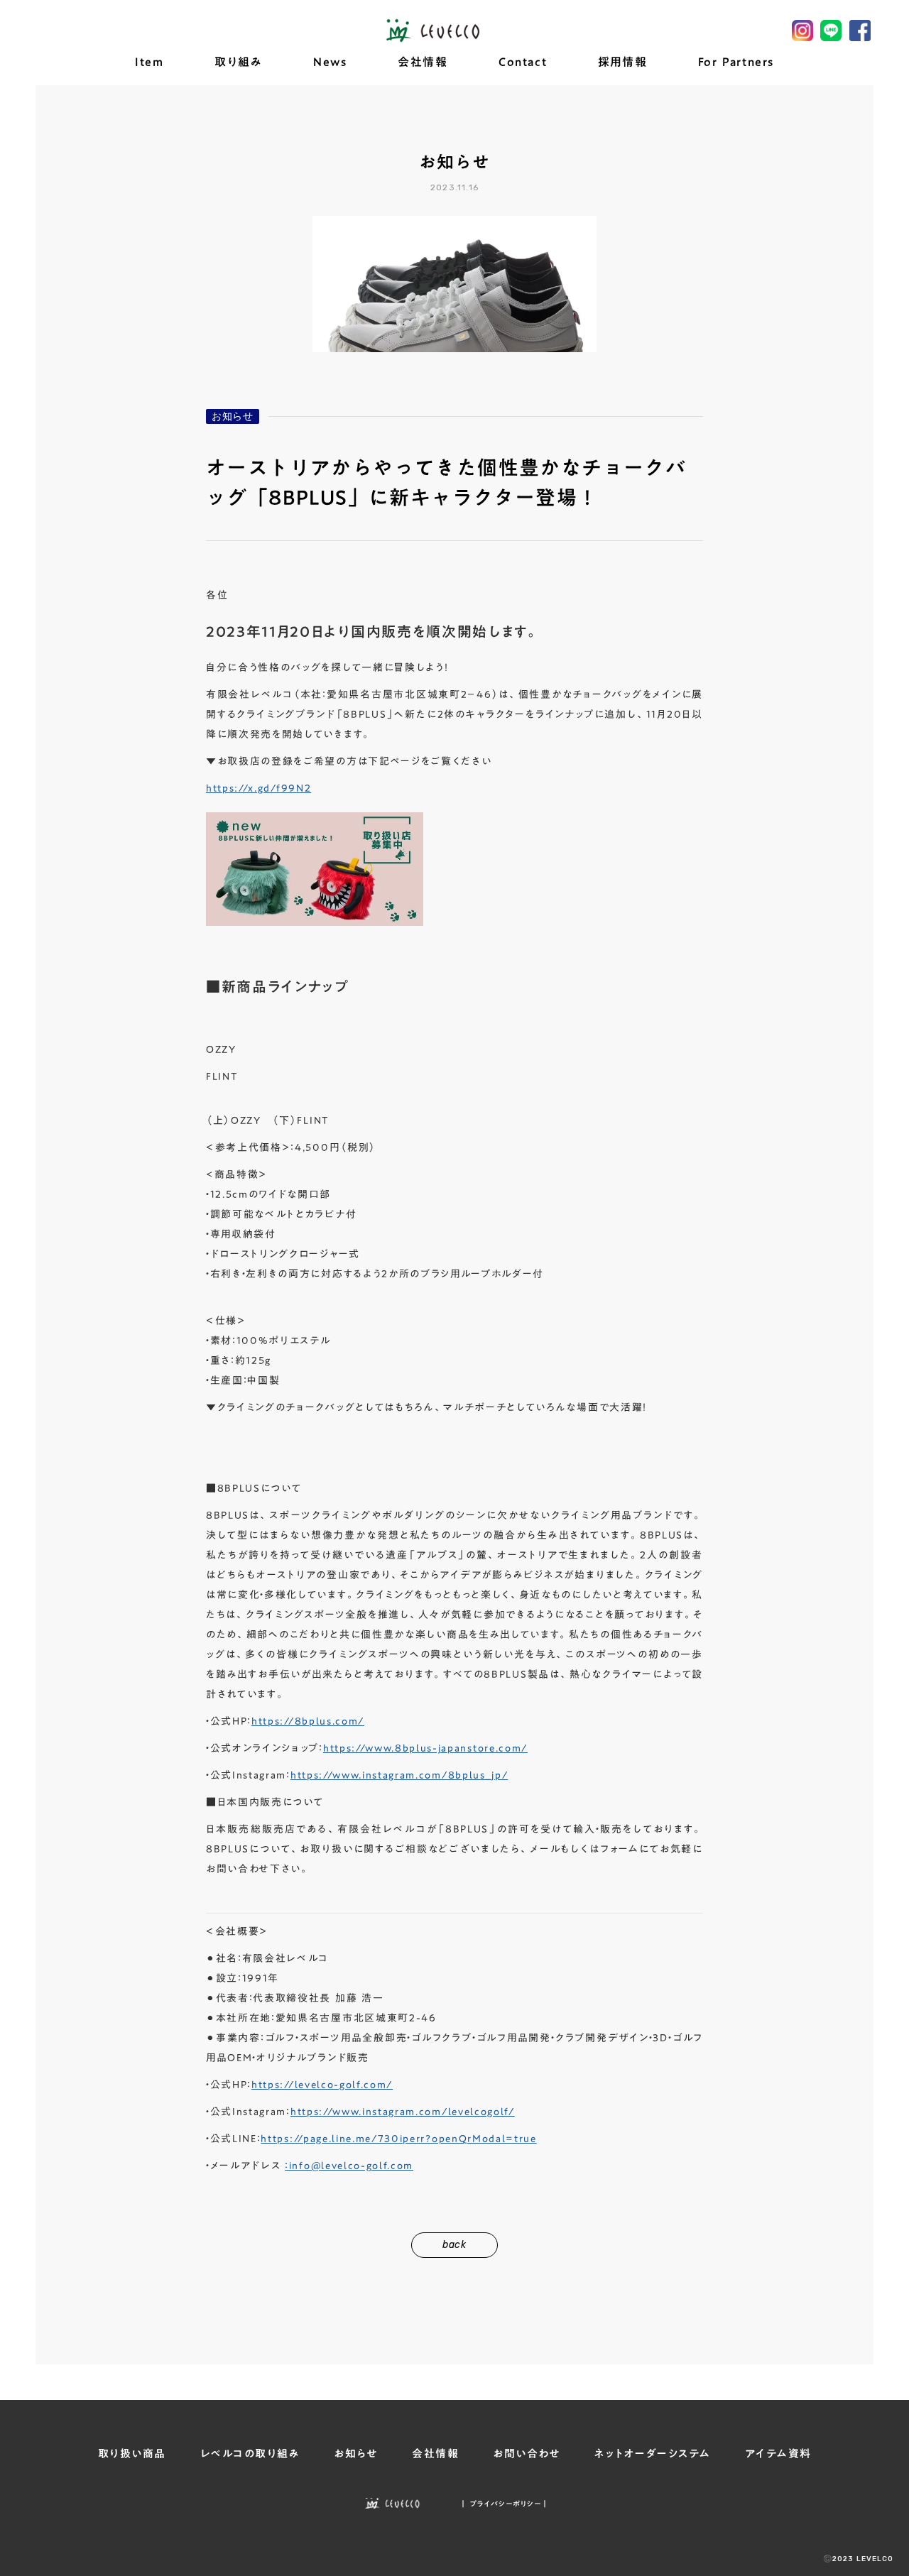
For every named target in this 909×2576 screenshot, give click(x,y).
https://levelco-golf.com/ (322, 2085)
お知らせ (233, 416)
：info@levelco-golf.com (349, 2166)
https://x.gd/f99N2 (258, 788)
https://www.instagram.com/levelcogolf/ (403, 2112)
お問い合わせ (527, 2454)
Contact (523, 62)
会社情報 (423, 62)
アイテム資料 (778, 2454)
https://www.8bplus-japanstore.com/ (425, 1748)
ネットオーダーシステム (653, 2454)
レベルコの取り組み (250, 2454)
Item (149, 62)
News (330, 62)
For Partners (736, 62)
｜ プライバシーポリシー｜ (504, 2504)
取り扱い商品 (132, 2454)
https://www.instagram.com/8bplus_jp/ (399, 1775)
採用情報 (622, 62)
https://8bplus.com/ (308, 1721)
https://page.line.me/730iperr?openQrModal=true (398, 2139)
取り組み (238, 62)
